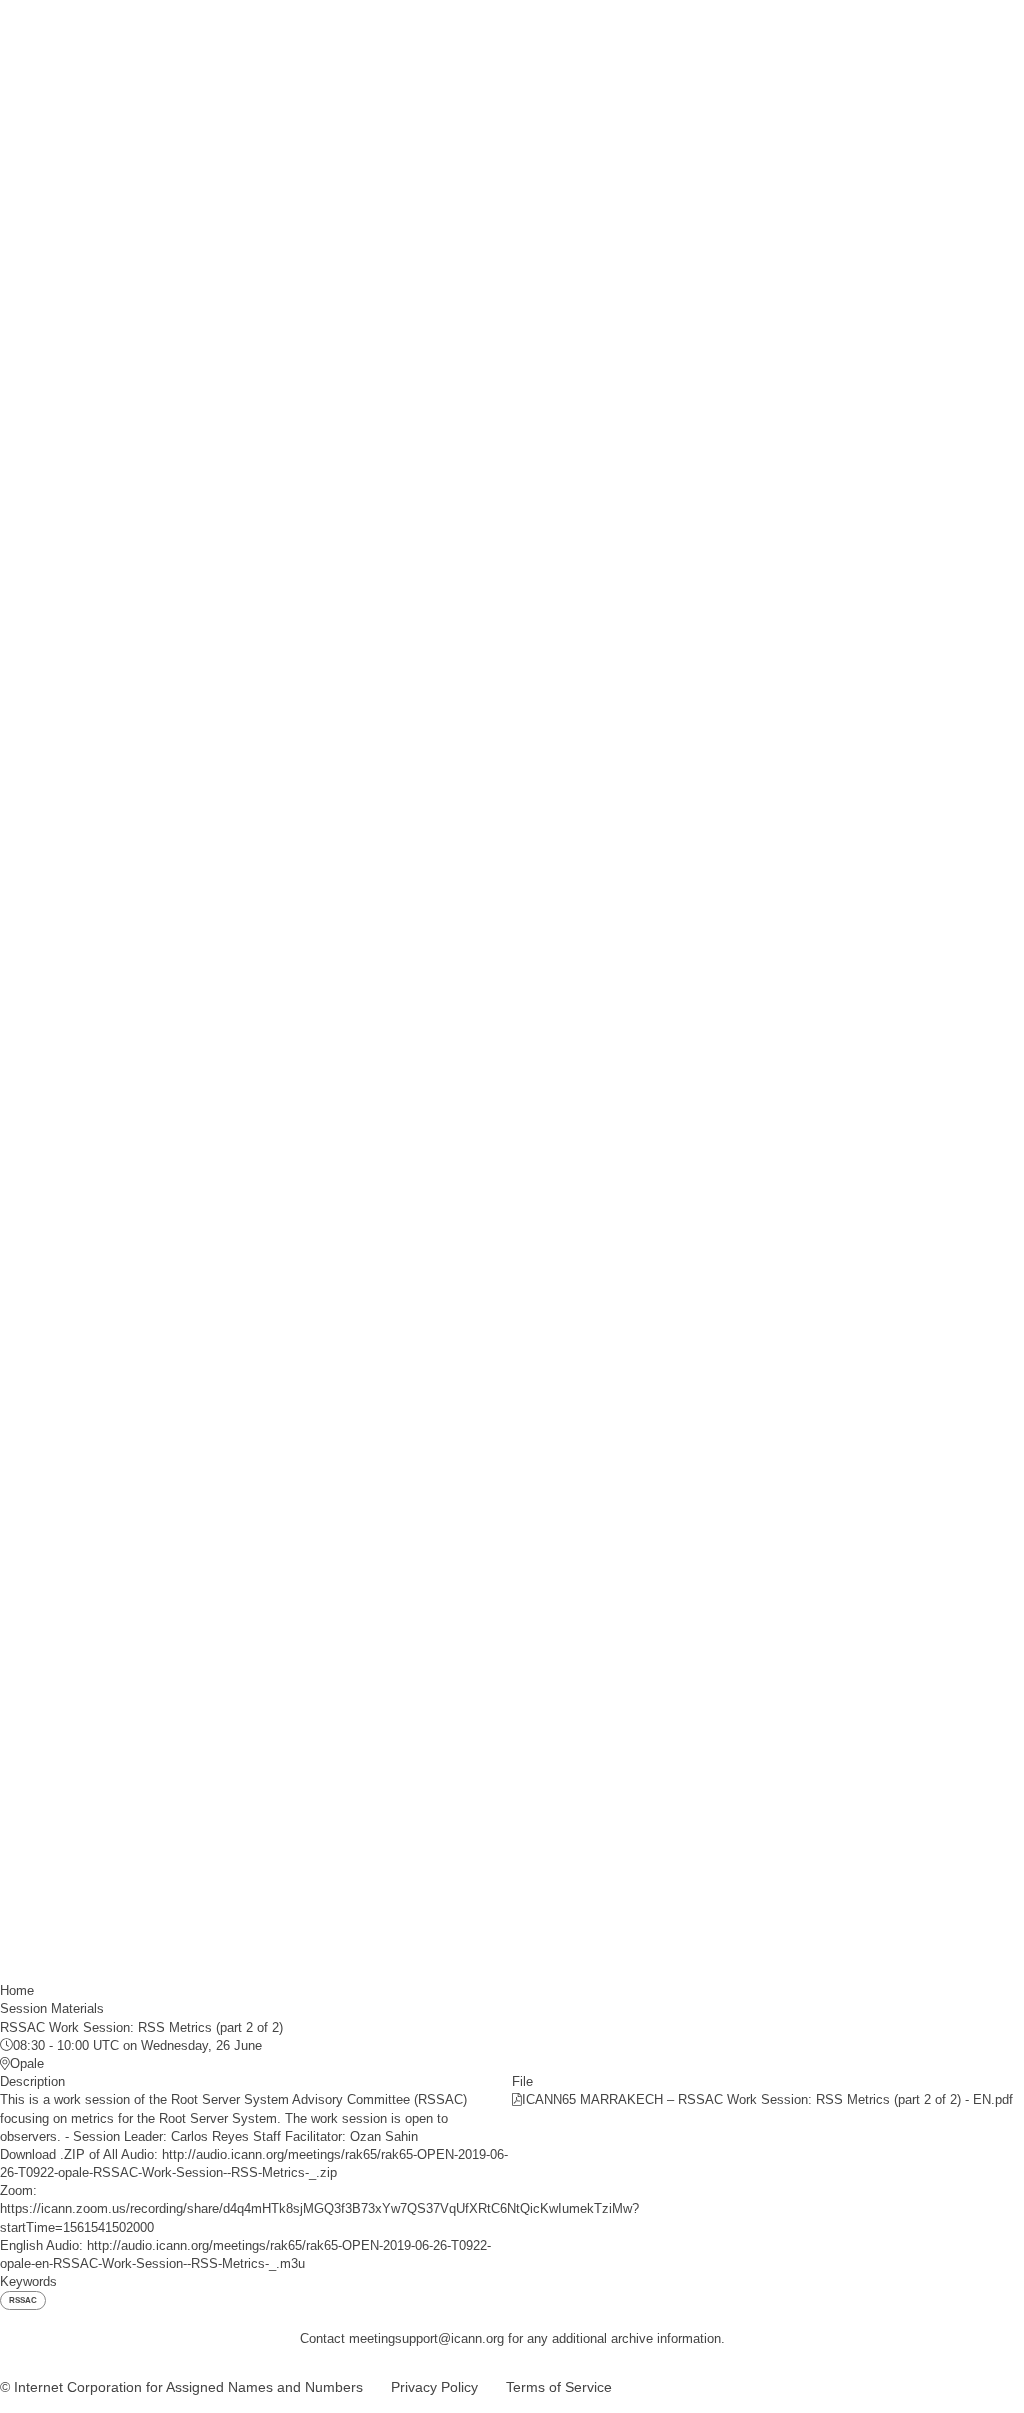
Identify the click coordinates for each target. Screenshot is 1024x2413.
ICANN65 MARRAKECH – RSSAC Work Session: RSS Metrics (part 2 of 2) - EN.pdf (767, 2099)
